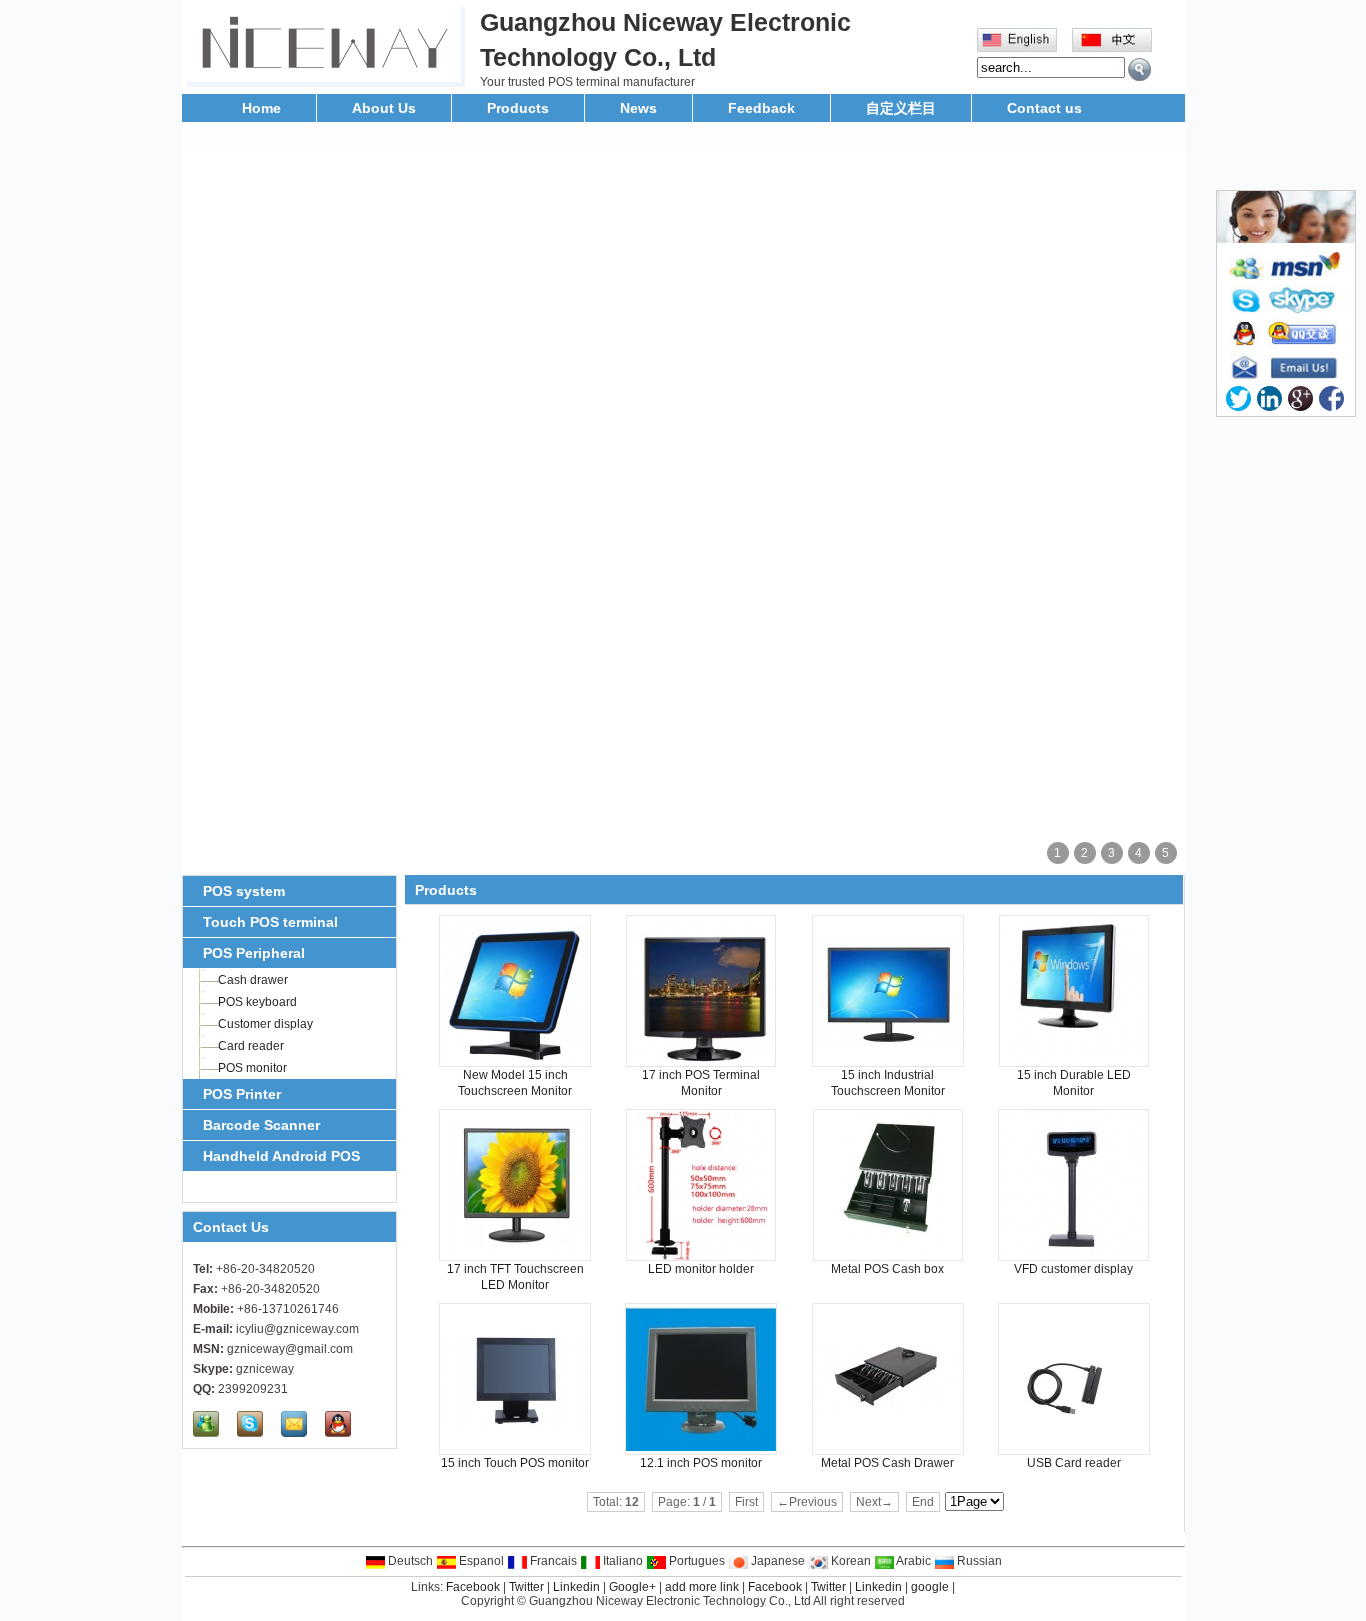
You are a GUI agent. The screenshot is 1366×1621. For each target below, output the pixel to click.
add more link (702, 1587)
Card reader (251, 1046)
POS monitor (252, 1068)
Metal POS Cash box (887, 1269)
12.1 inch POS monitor (701, 1463)
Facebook (473, 1587)
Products (518, 108)
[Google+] (1300, 398)
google (930, 1587)
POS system (244, 891)
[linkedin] (1269, 398)
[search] (1139, 69)
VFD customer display (1073, 1269)
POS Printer (242, 1094)
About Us (384, 108)
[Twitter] (1238, 398)
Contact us (1044, 108)
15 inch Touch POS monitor (515, 1463)
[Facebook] (1331, 398)
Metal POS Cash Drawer (887, 1463)
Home (261, 108)
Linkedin (576, 1587)
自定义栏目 (901, 108)
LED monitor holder (701, 1269)
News (638, 108)
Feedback (761, 108)
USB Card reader (1074, 1463)
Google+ (632, 1587)
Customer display (265, 1024)
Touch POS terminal (270, 922)
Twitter (526, 1587)
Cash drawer (253, 980)
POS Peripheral (254, 953)
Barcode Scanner (261, 1125)
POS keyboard (257, 1002)
